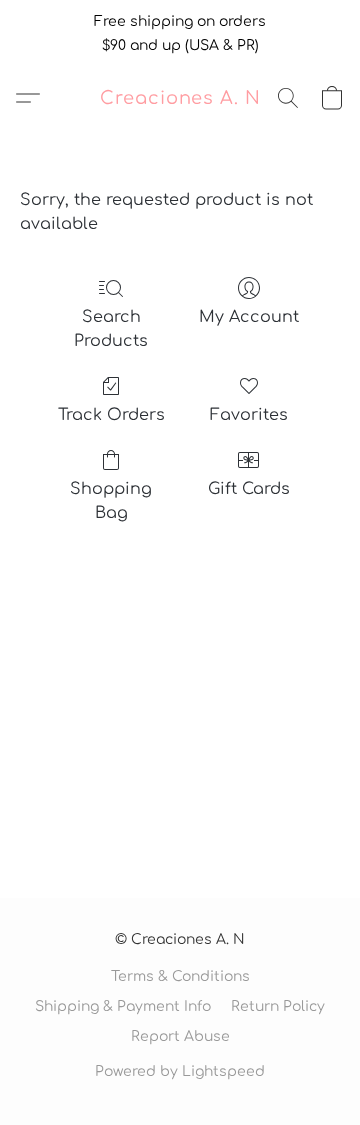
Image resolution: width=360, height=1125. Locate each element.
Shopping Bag (111, 501)
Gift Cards (249, 489)
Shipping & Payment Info (123, 1006)
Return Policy (278, 1006)
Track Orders (111, 415)
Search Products (111, 329)
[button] (180, 98)
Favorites (249, 415)
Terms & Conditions (180, 976)
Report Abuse (180, 1036)
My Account (249, 317)
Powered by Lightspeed (180, 1071)
